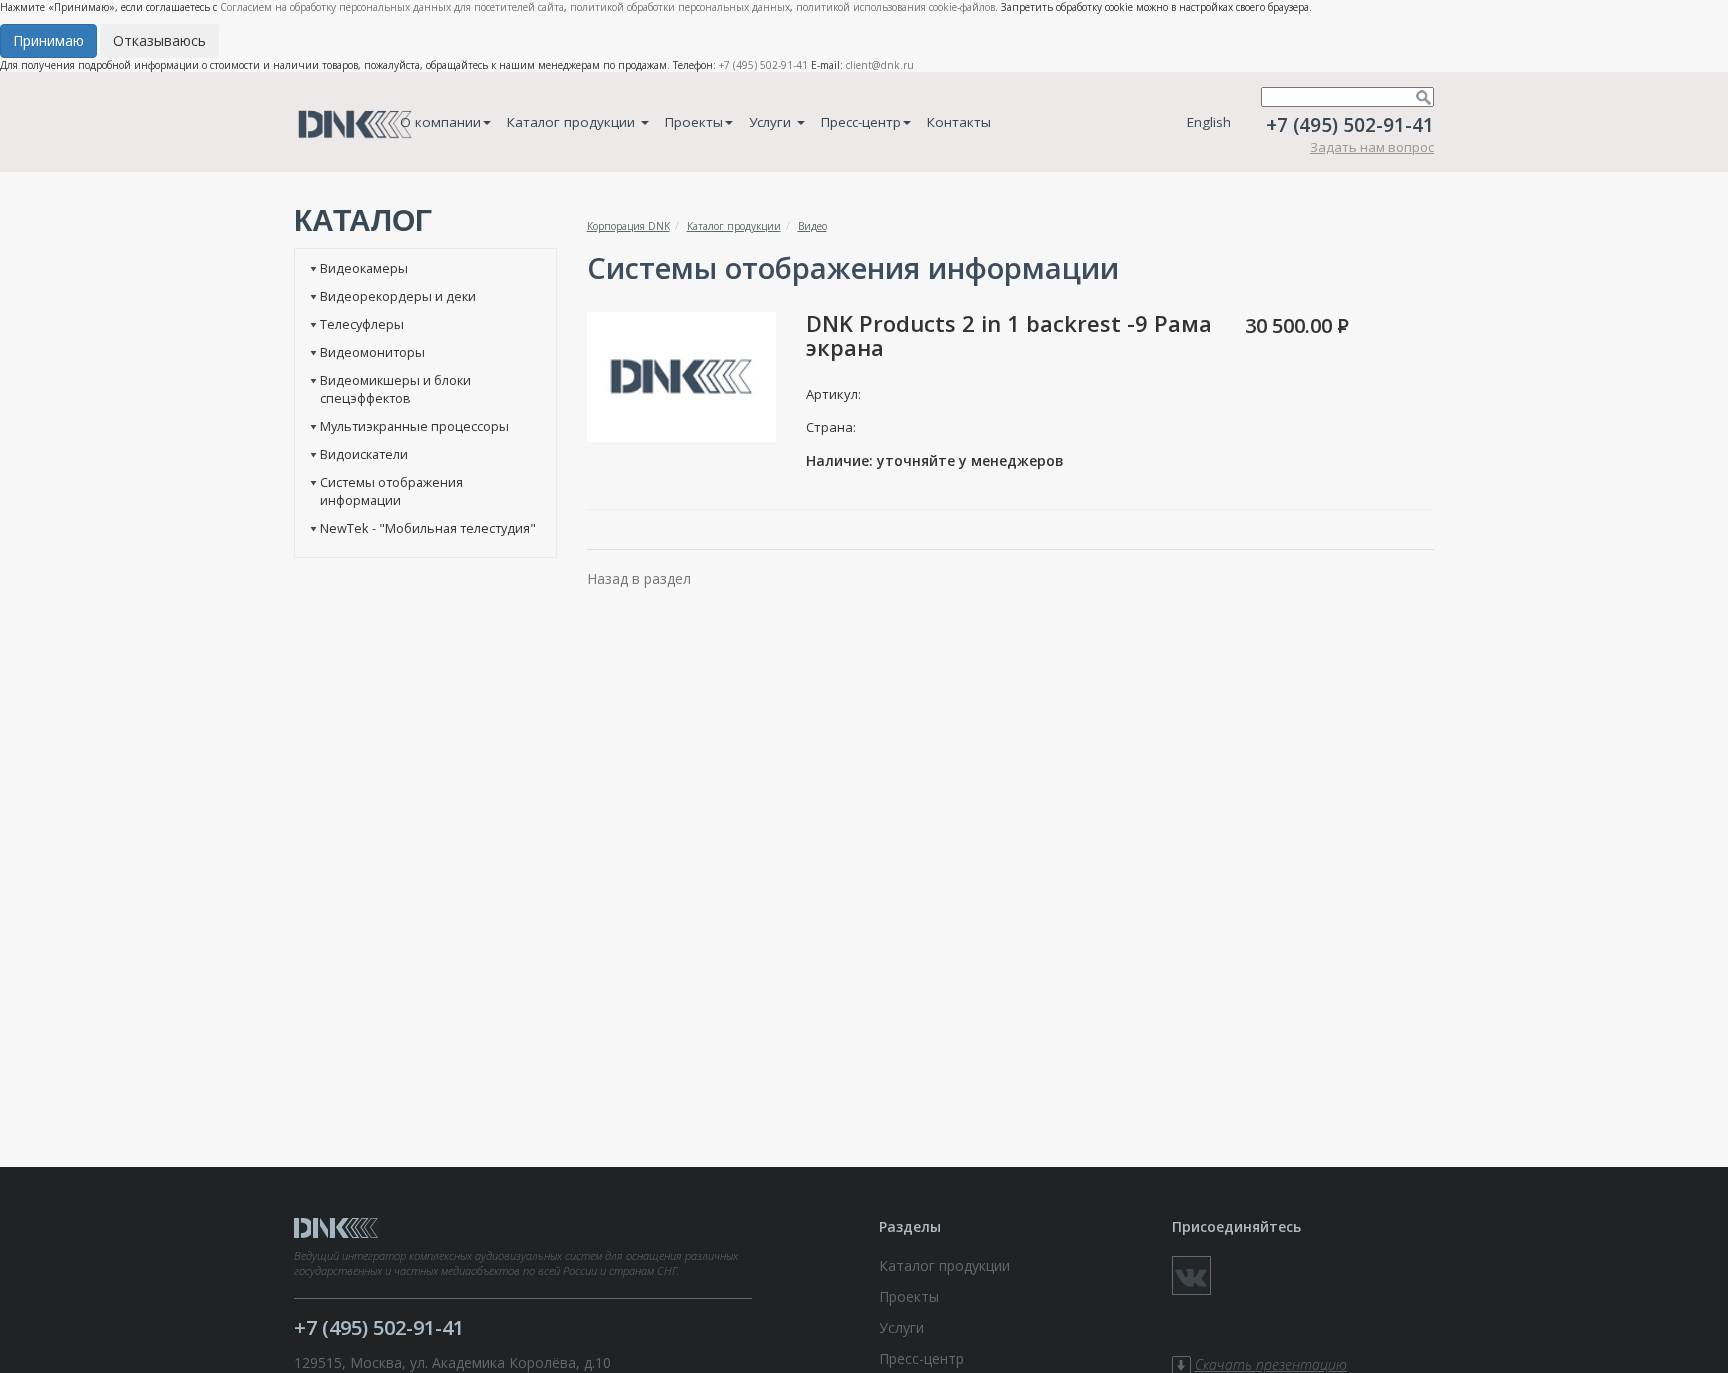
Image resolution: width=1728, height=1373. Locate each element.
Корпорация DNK (628, 226)
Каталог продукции (573, 122)
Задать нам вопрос (1372, 147)
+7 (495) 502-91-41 (763, 65)
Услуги (772, 122)
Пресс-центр (861, 122)
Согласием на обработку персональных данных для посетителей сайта (392, 7)
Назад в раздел (639, 578)
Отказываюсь (159, 40)
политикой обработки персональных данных (680, 7)
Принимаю (48, 40)
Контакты (959, 122)
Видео (812, 226)
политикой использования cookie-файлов (895, 7)
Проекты (694, 122)
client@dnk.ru (880, 65)
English (1209, 122)
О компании (440, 122)
